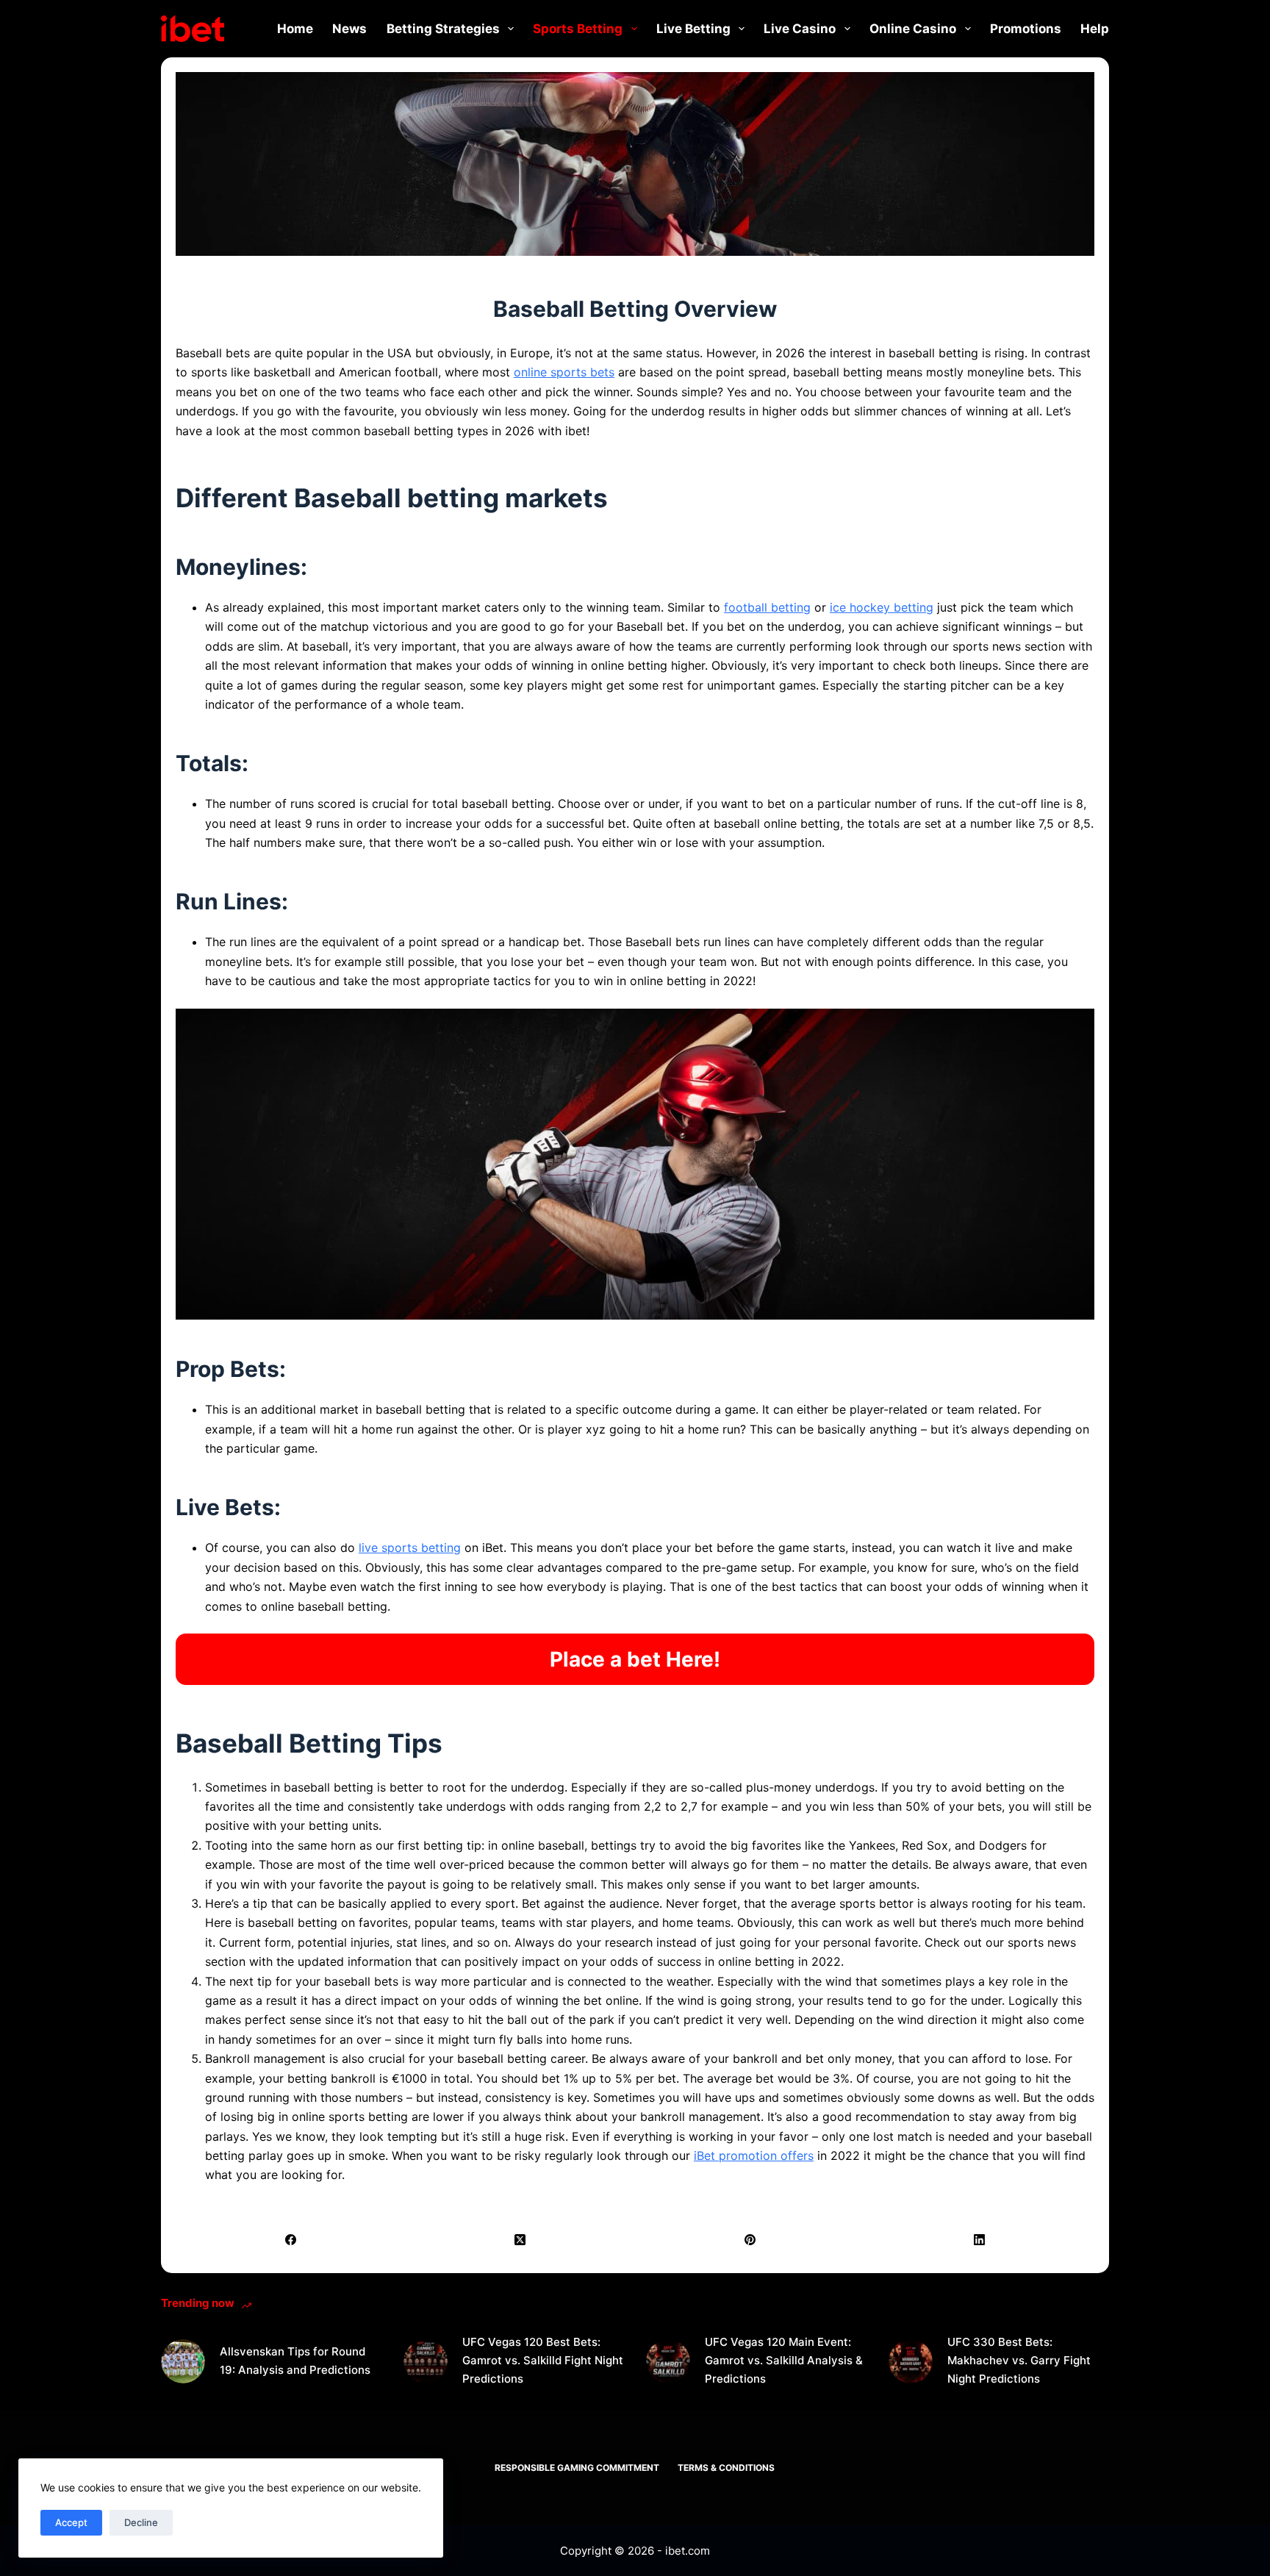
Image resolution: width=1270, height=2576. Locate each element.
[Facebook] (291, 2240)
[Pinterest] (750, 2240)
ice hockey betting (882, 607)
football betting (767, 607)
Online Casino (913, 29)
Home (295, 29)
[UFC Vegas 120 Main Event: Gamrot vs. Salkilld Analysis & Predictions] (668, 2361)
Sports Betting (578, 29)
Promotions (1026, 29)
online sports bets (564, 372)
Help (1095, 29)
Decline (141, 2522)
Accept (71, 2522)
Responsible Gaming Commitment (577, 2468)
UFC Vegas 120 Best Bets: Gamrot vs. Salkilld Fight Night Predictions (543, 2360)
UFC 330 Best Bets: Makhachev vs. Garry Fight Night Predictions (1019, 2360)
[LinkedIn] (980, 2240)
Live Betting (693, 29)
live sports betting (410, 1548)
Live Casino (800, 29)
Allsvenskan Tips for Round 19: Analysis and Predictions (295, 2361)
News (349, 29)
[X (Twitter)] (521, 2240)
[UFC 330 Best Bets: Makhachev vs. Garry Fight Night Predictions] (911, 2361)
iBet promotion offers (754, 2155)
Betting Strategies (443, 29)
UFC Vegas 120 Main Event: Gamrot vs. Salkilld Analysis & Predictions (784, 2360)
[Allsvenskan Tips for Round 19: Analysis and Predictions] (183, 2361)
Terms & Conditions (726, 2468)
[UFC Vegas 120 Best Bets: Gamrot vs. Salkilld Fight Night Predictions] (426, 2361)
